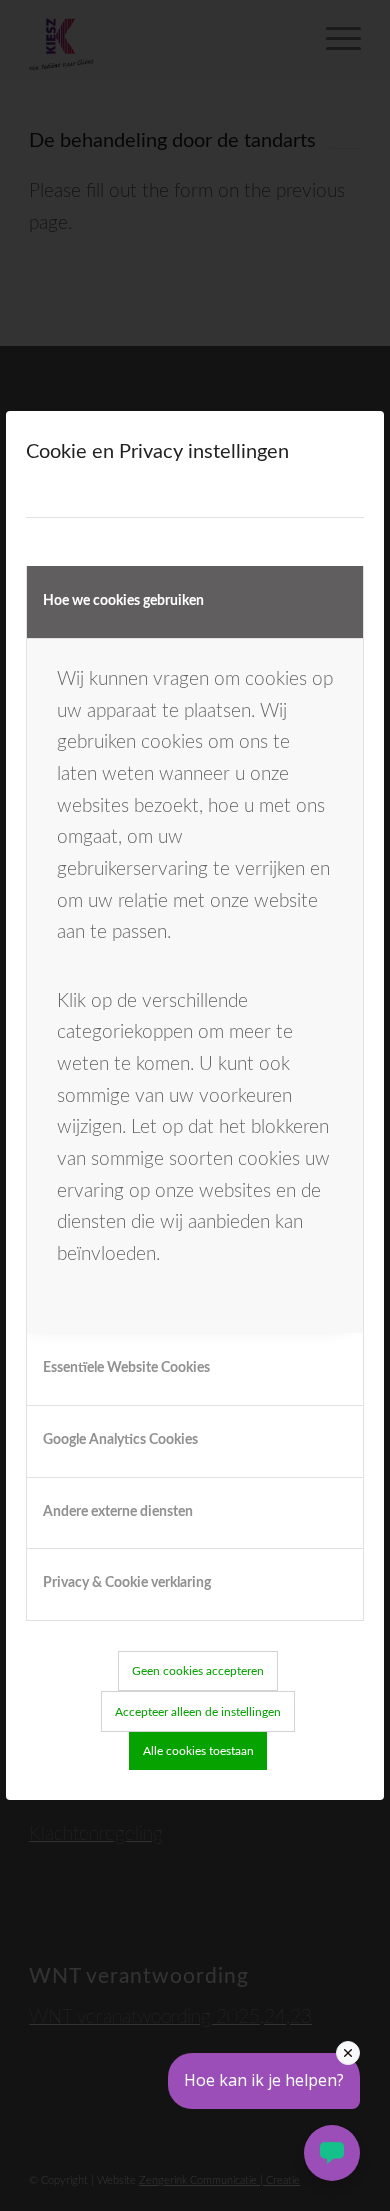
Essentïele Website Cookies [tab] (126, 1368)
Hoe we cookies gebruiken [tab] (123, 601)
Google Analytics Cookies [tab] (120, 1440)
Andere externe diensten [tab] (118, 1512)
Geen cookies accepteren (198, 1671)
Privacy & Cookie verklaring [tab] (127, 1583)
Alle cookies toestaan (198, 1751)
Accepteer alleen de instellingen (198, 1712)
